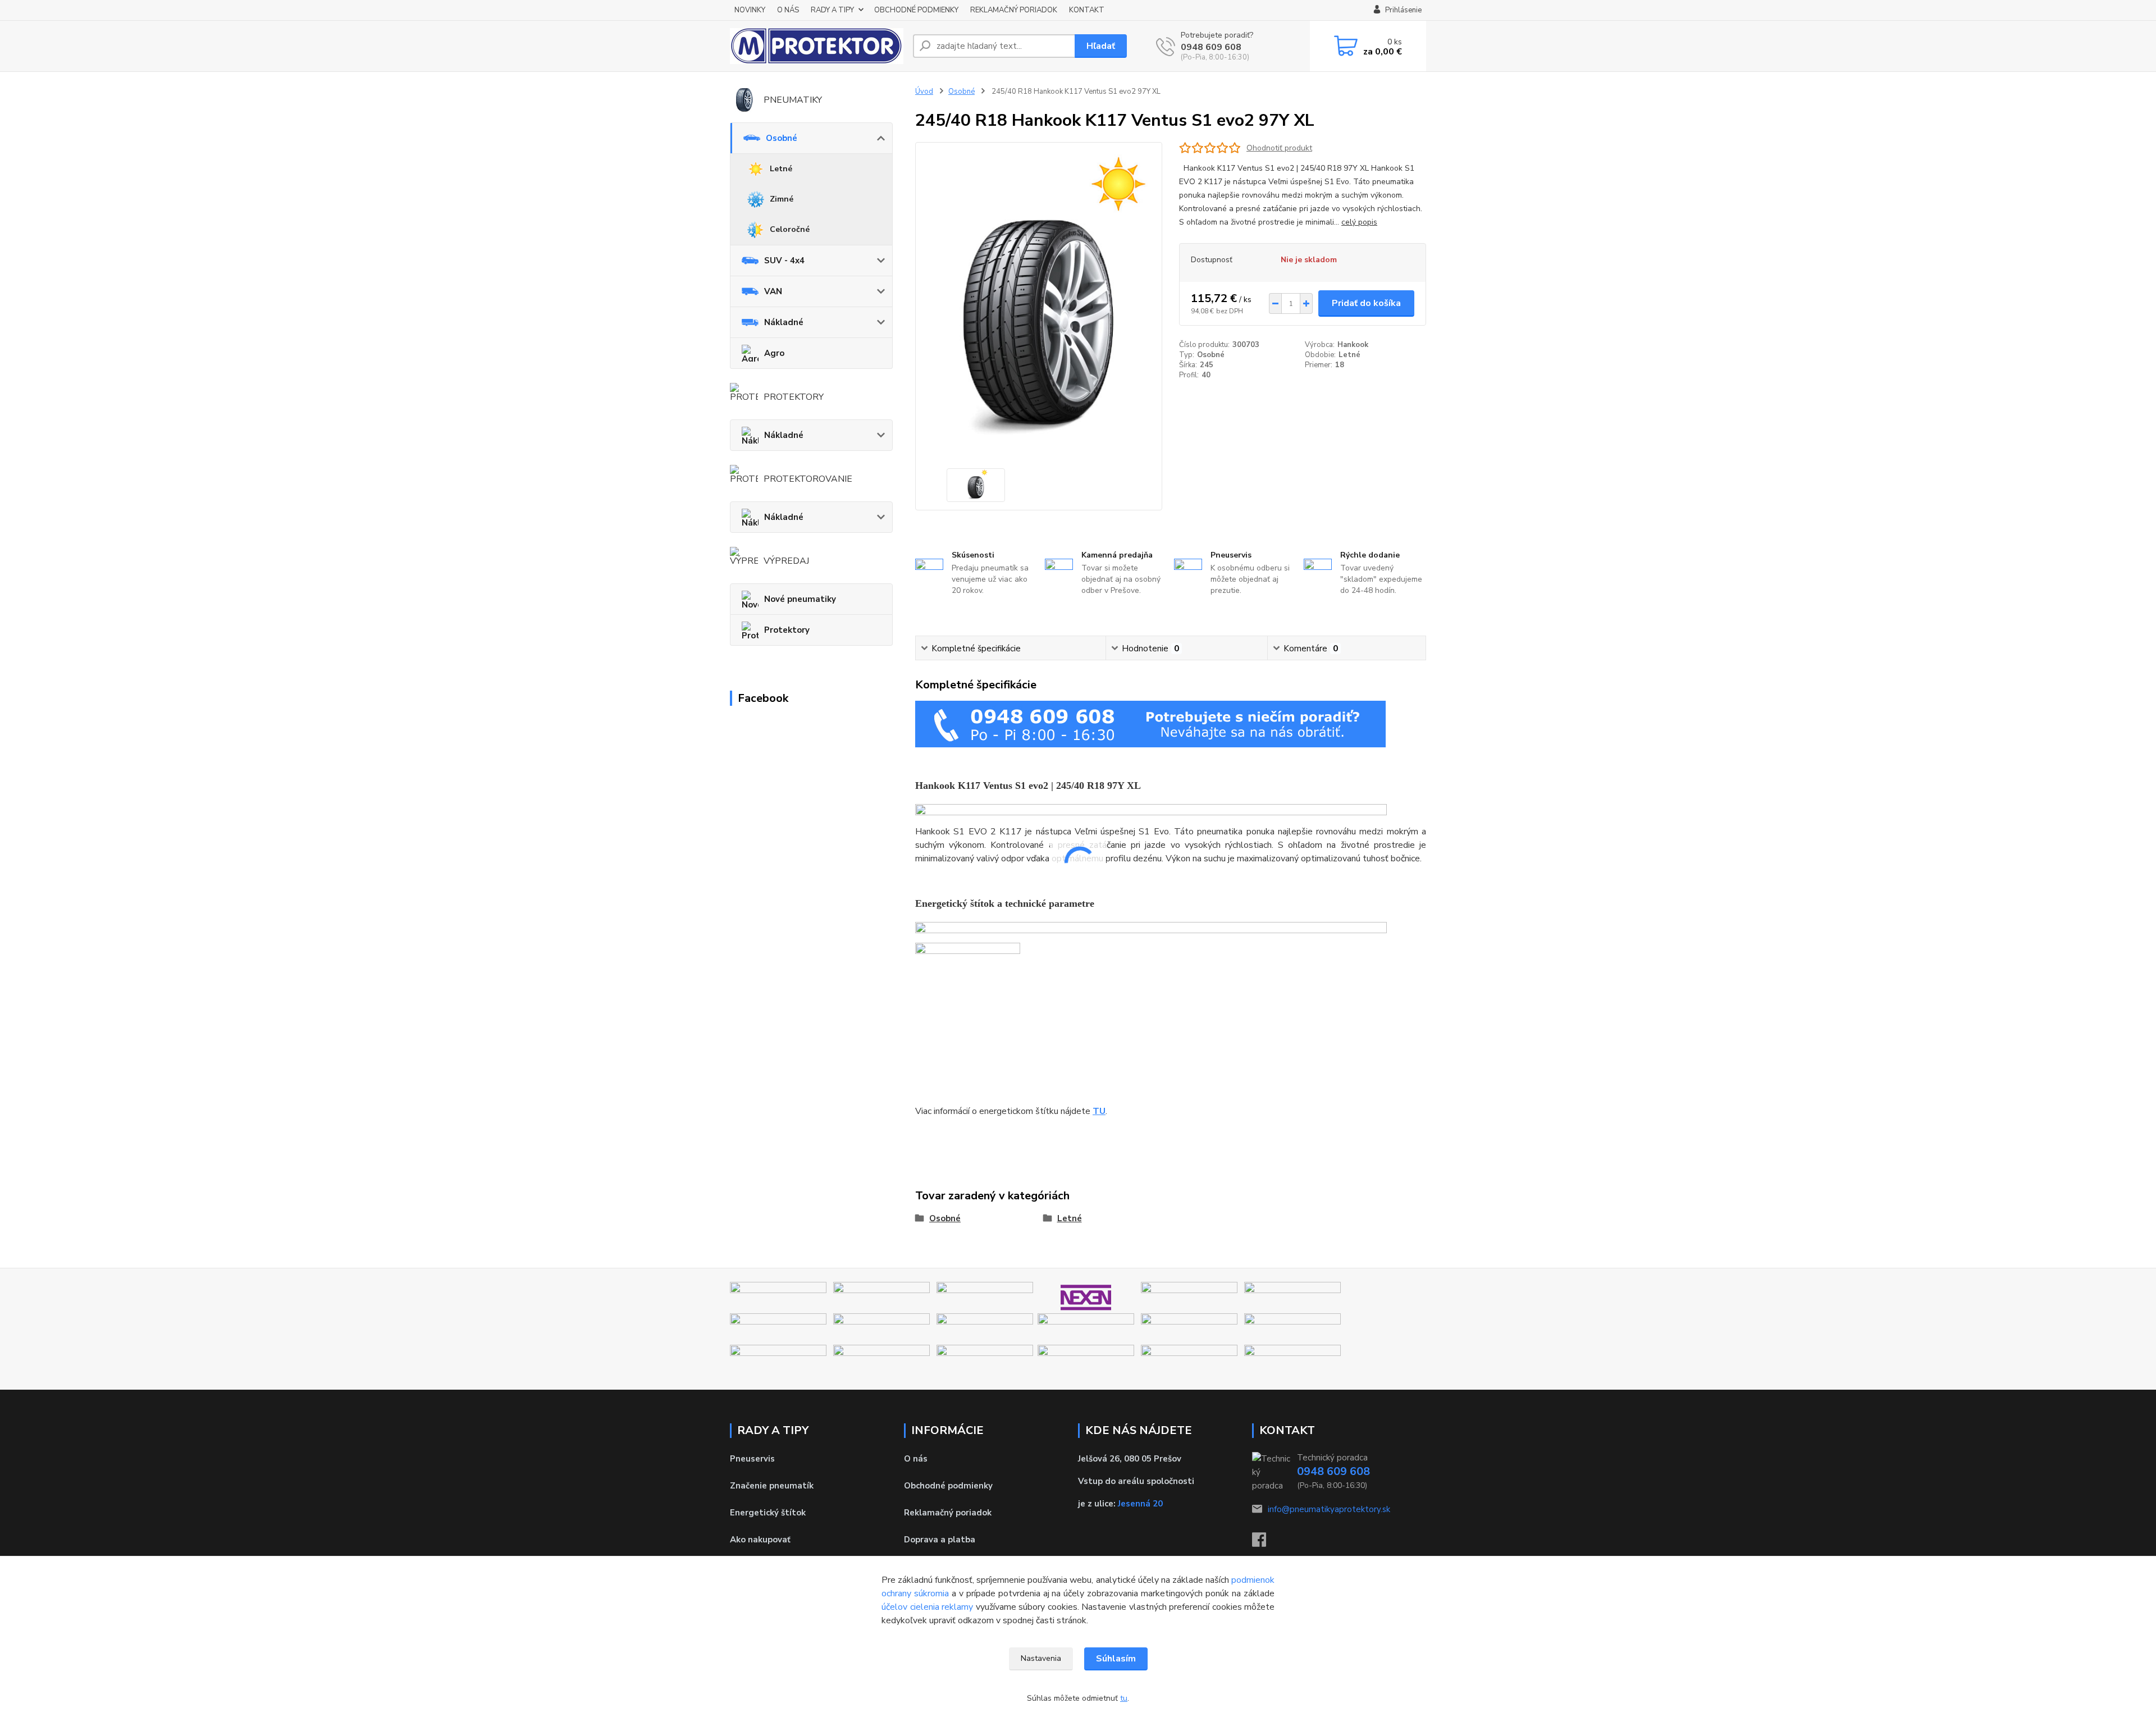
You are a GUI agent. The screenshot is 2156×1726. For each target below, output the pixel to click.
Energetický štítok (768, 1513)
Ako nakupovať (760, 1540)
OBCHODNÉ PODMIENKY (916, 10)
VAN (773, 291)
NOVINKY (750, 10)
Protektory (787, 630)
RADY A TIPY (832, 10)
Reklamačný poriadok (948, 1513)
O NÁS (788, 10)
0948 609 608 (1211, 47)
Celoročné (790, 229)
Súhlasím (1116, 1659)
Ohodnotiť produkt (1279, 148)
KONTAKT (1087, 10)
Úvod (924, 92)
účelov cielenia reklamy (927, 1607)
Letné (781, 169)
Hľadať (1101, 46)
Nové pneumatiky (800, 599)
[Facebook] (1265, 1543)
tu (1124, 1698)
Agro (774, 353)
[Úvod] (817, 46)
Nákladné (784, 322)
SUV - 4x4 (784, 261)
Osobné (782, 138)
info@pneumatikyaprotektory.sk (1329, 1509)
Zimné (782, 199)
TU (1099, 1111)
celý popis (1359, 222)
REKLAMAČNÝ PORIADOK (1014, 10)
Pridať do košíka (1366, 303)
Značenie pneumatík (772, 1486)
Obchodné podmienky (948, 1486)
